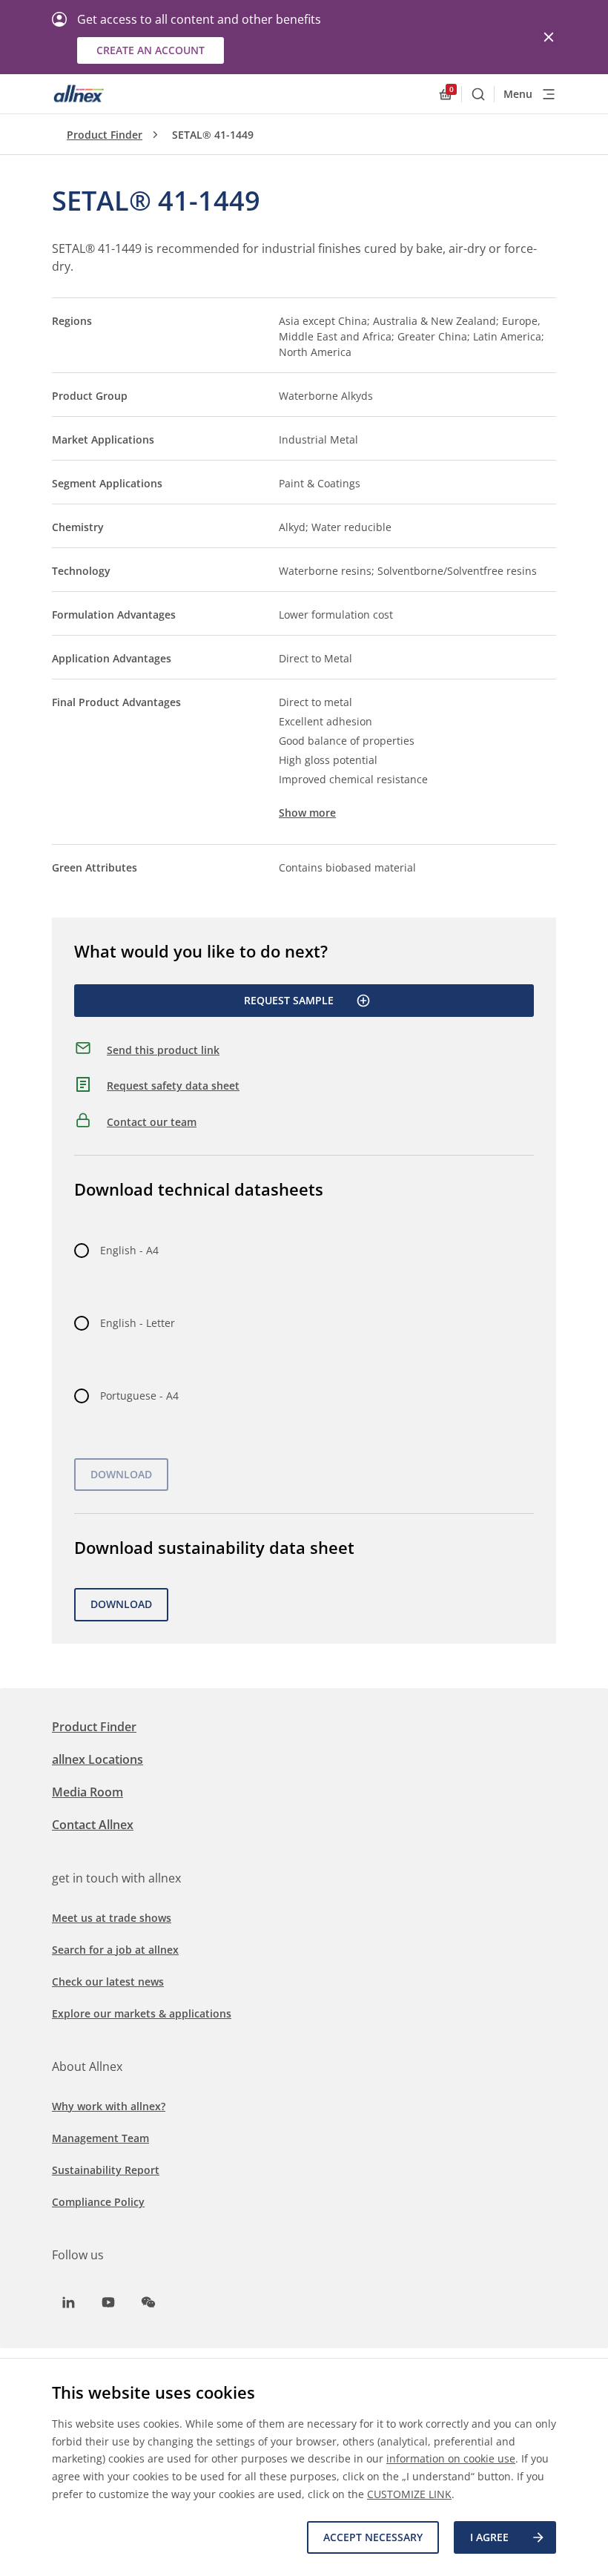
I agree (489, 2537)
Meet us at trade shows (112, 1918)
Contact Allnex (93, 1825)
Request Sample (289, 1000)
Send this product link (163, 1050)
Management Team (100, 2138)
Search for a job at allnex (115, 1950)
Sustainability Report (106, 2170)
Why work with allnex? (109, 2106)
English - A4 (129, 1250)
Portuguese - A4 (139, 1396)
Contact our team (152, 1122)
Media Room (87, 1792)
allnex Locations (98, 1759)
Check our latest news (108, 1982)
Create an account (151, 50)
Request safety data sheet (173, 1086)
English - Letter (138, 1323)
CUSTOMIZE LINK (409, 2494)
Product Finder (105, 135)
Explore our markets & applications (142, 2013)
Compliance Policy (98, 2202)
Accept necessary (373, 2537)
